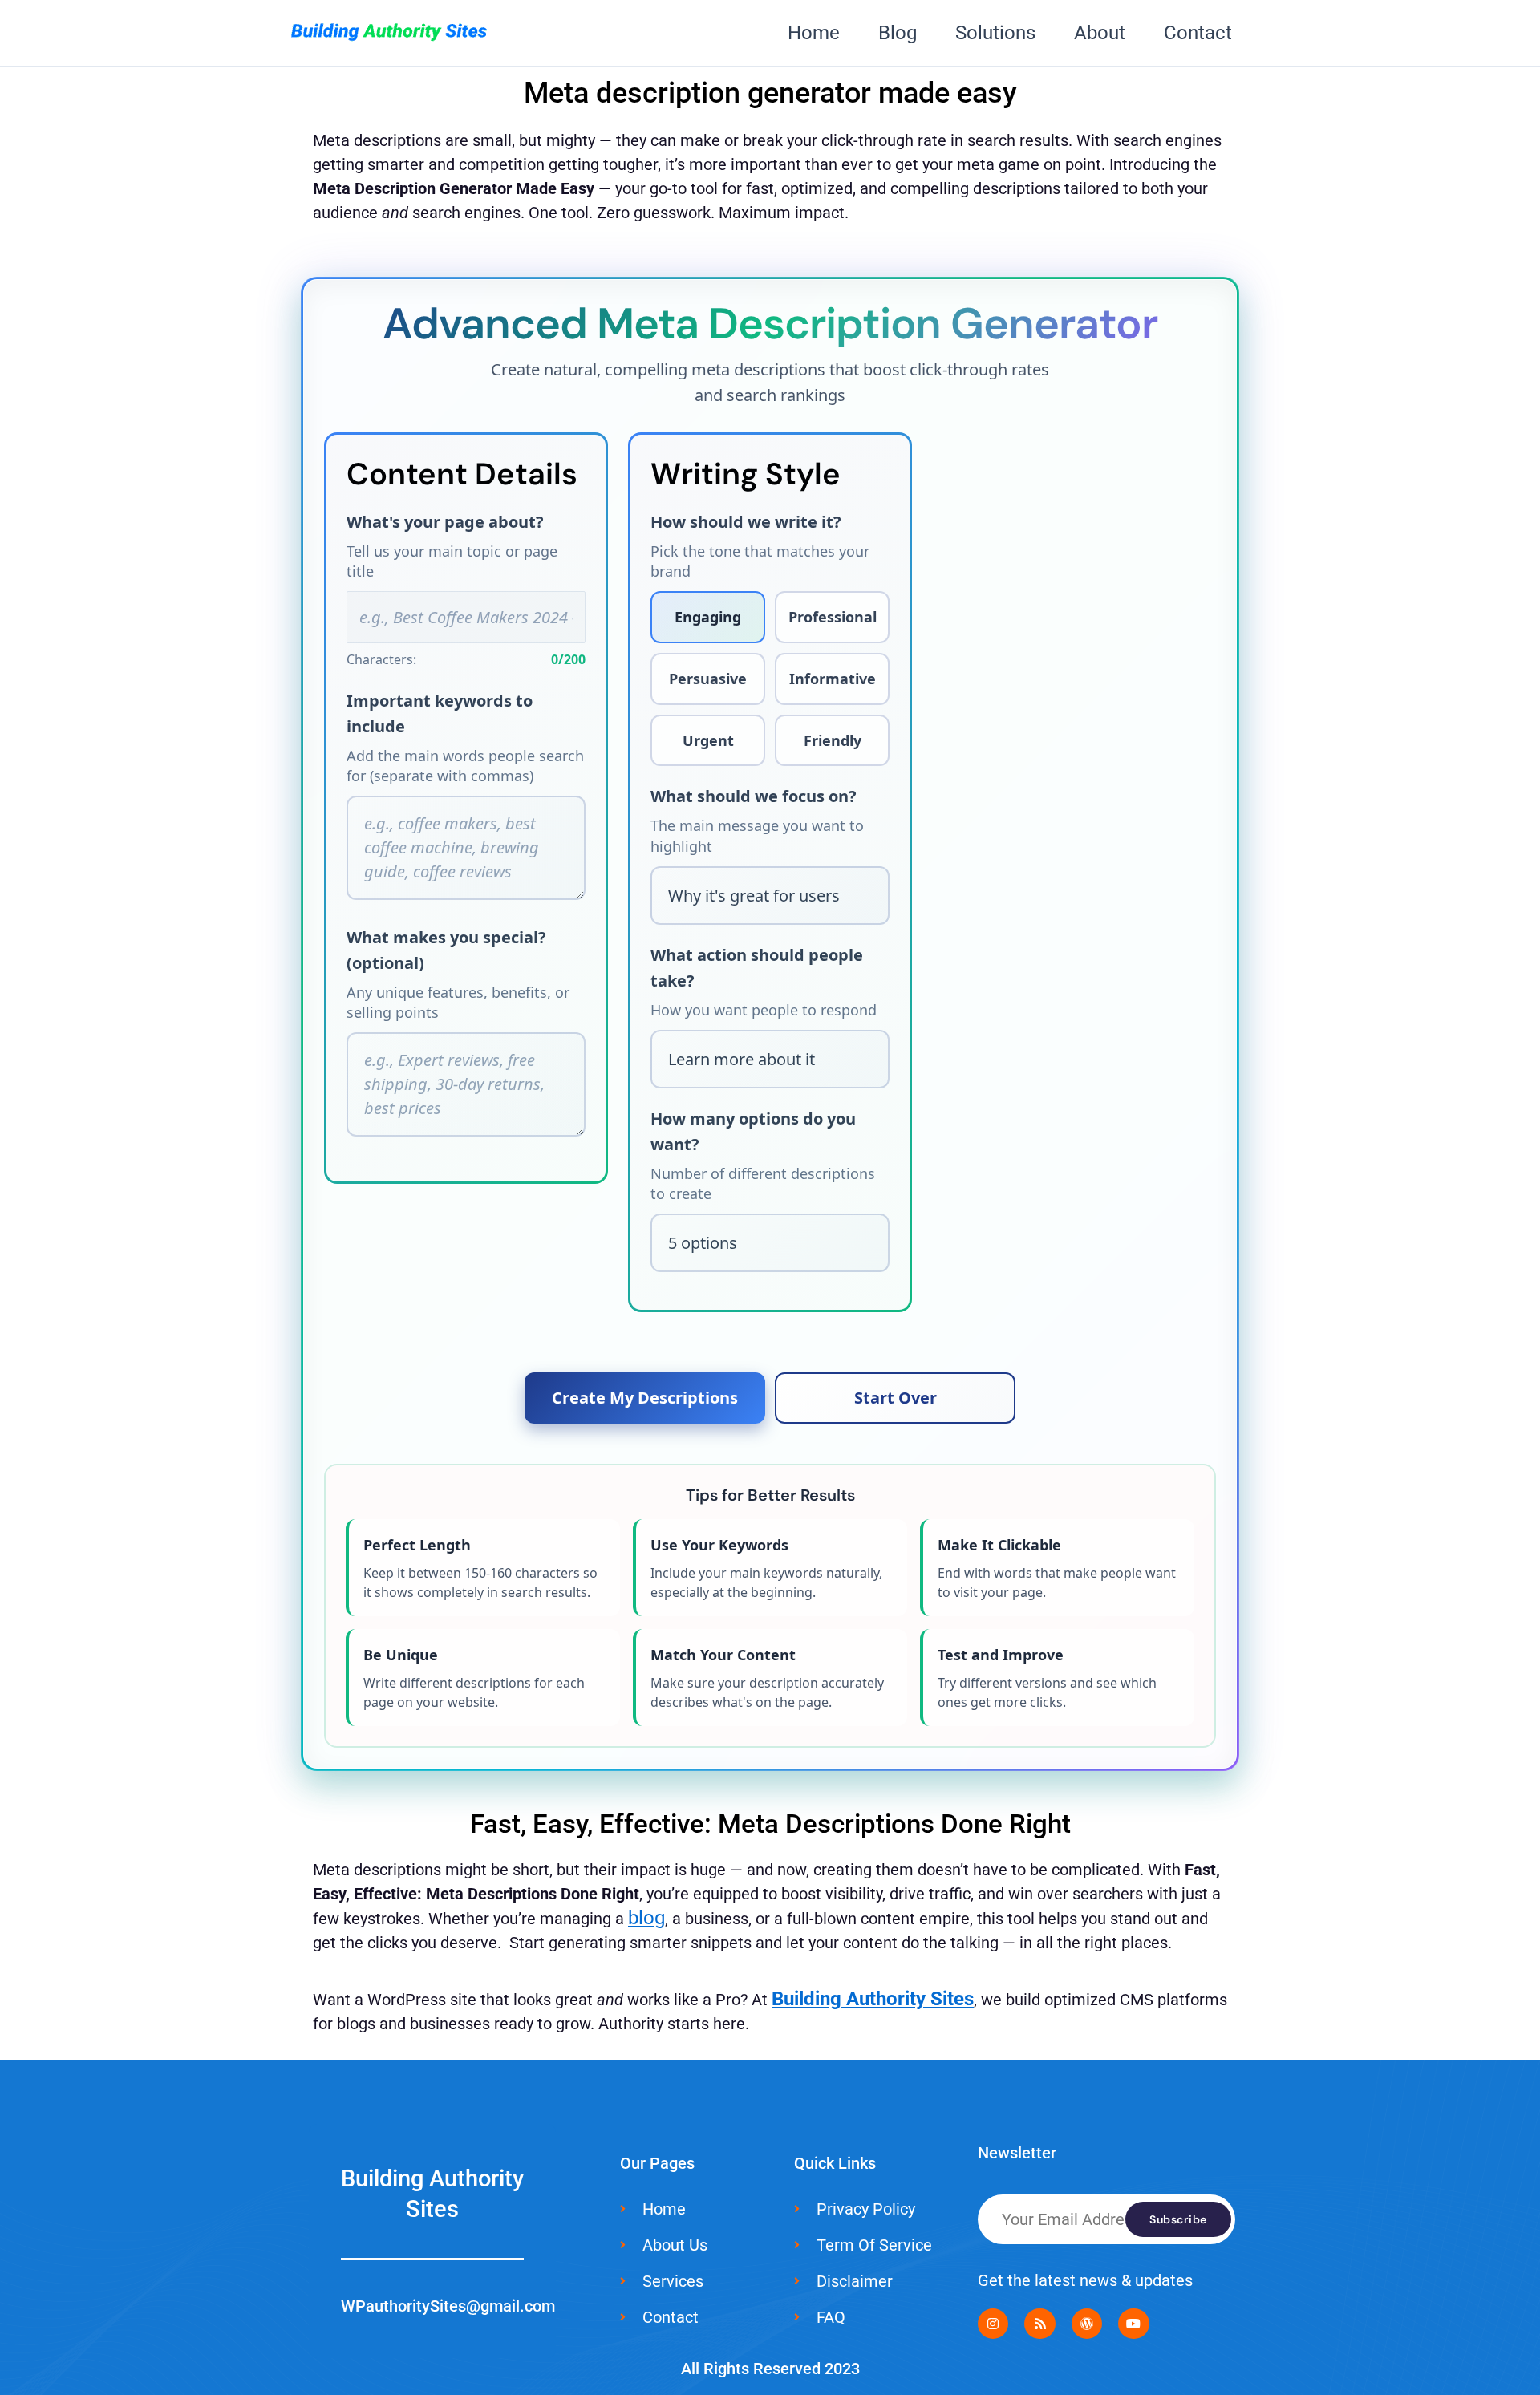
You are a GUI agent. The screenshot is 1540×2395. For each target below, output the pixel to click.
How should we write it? (746, 522)
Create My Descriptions (645, 1398)
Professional (833, 617)
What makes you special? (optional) (446, 950)
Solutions (995, 33)
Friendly (833, 740)
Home (814, 33)
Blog (898, 33)
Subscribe (1178, 2219)
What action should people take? (757, 968)
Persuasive (708, 679)
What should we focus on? (754, 796)
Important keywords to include (440, 713)
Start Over (896, 1398)
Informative (833, 679)
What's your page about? (445, 522)
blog (646, 1918)
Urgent (708, 740)
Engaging (708, 617)
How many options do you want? (753, 1131)
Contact (1198, 33)
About (1100, 33)
